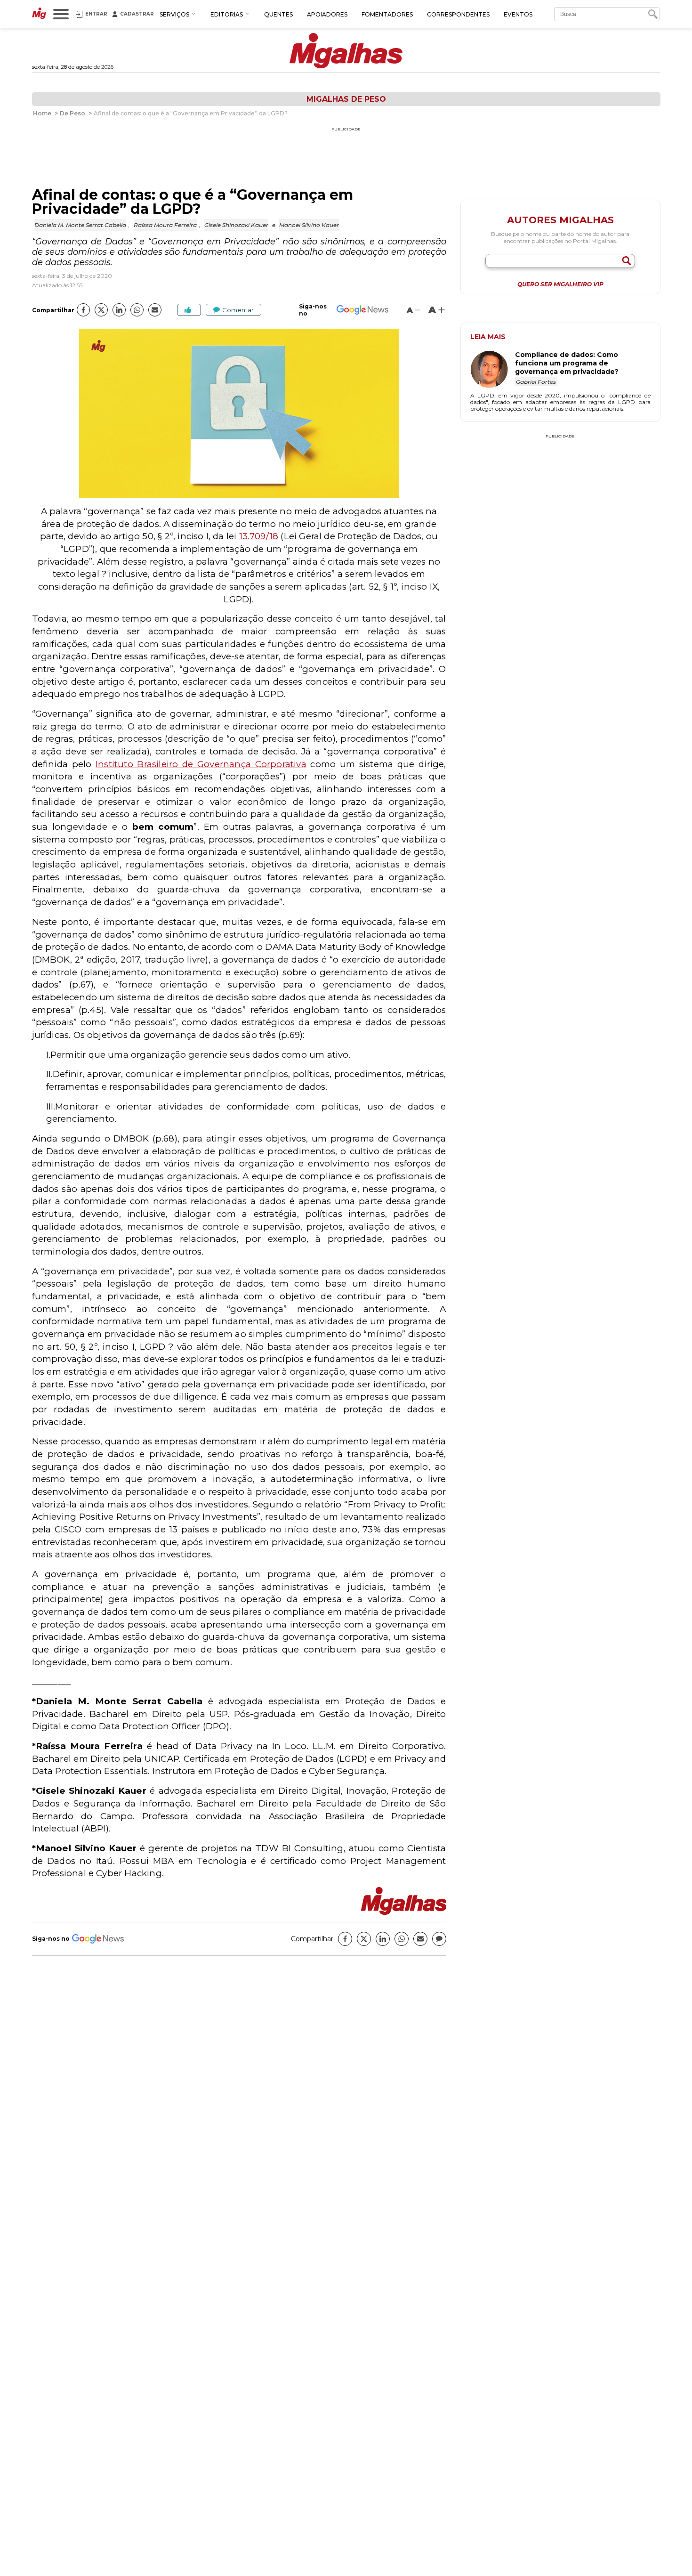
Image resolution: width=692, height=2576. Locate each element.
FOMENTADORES (387, 14)
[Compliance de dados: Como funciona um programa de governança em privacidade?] (493, 370)
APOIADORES (327, 14)
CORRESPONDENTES (458, 14)
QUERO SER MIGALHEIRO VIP (560, 284)
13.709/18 (259, 536)
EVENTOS (518, 14)
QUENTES (278, 14)
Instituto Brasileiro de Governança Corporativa (201, 764)
